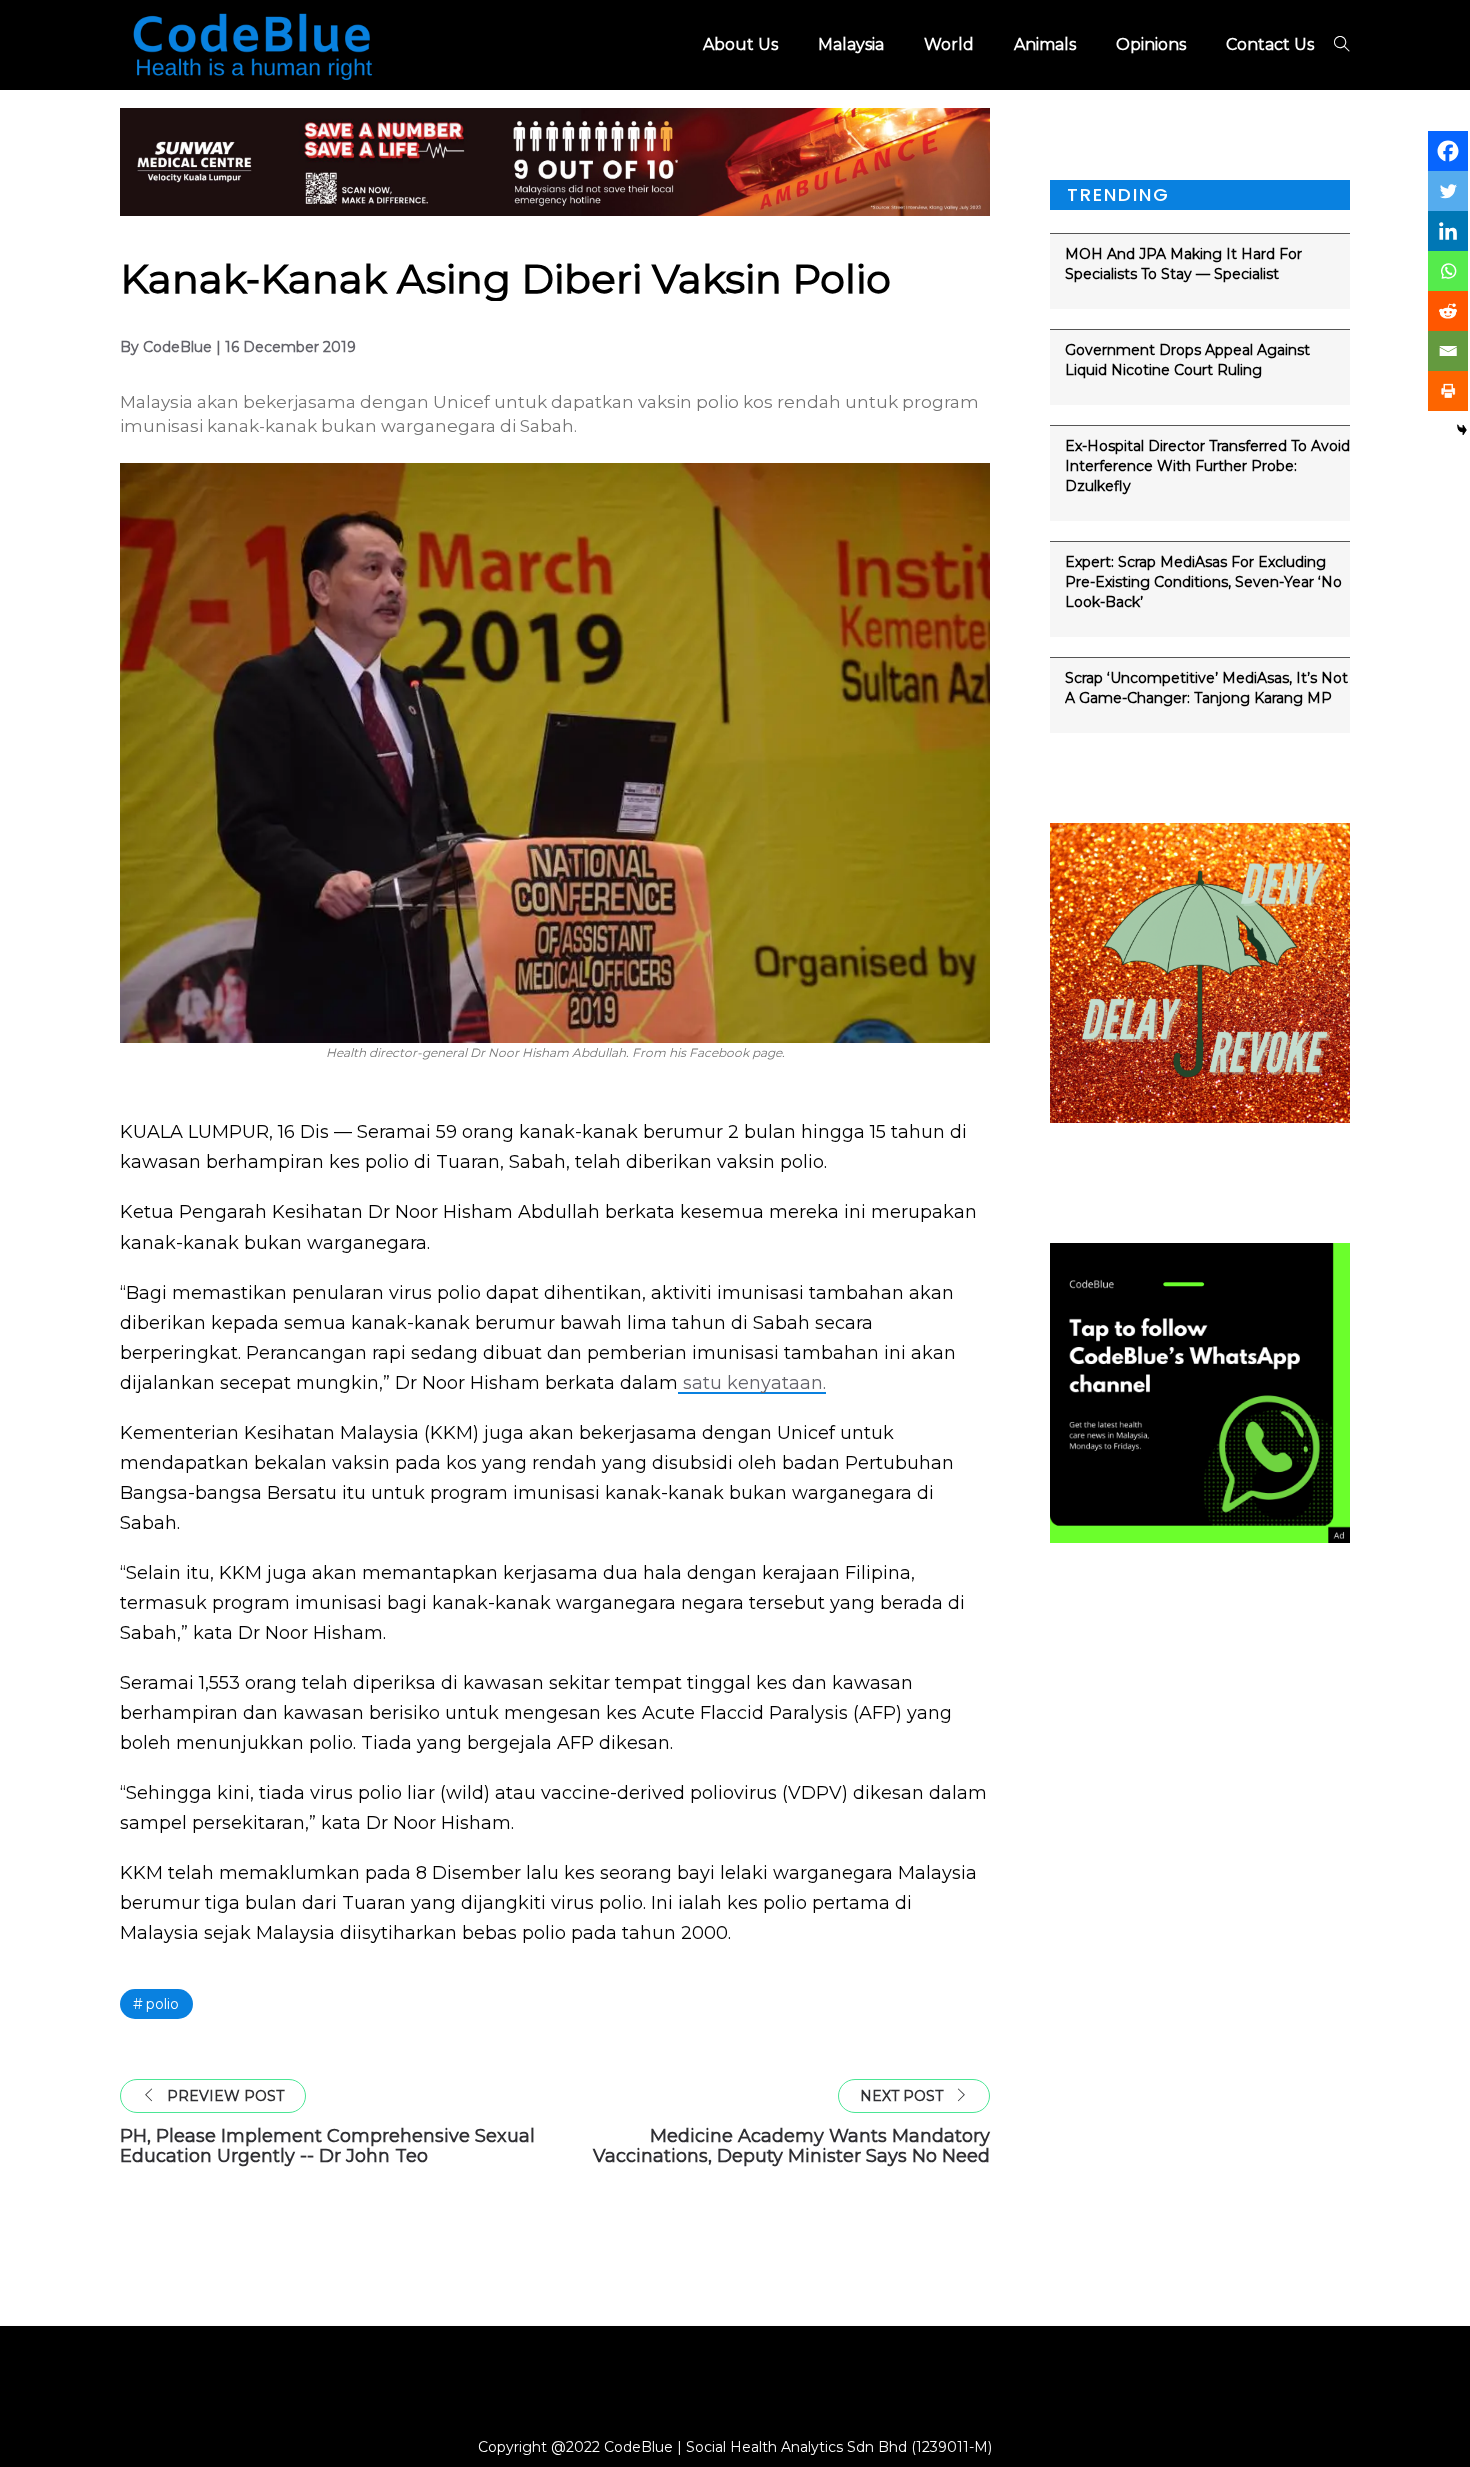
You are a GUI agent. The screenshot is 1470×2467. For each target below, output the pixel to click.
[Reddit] (1448, 311)
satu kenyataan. (752, 1383)
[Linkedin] (1448, 231)
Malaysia (851, 44)
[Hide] (1462, 430)
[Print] (1448, 391)
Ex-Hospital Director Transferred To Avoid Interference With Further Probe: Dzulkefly (1207, 466)
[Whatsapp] (1448, 271)
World (949, 44)
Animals (1045, 44)
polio (162, 2004)
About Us (740, 44)
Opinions (1151, 44)
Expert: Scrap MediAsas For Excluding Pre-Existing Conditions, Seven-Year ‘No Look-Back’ (1203, 582)
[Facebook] (1448, 151)
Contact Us (1270, 44)
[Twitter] (1448, 191)
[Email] (1448, 351)
